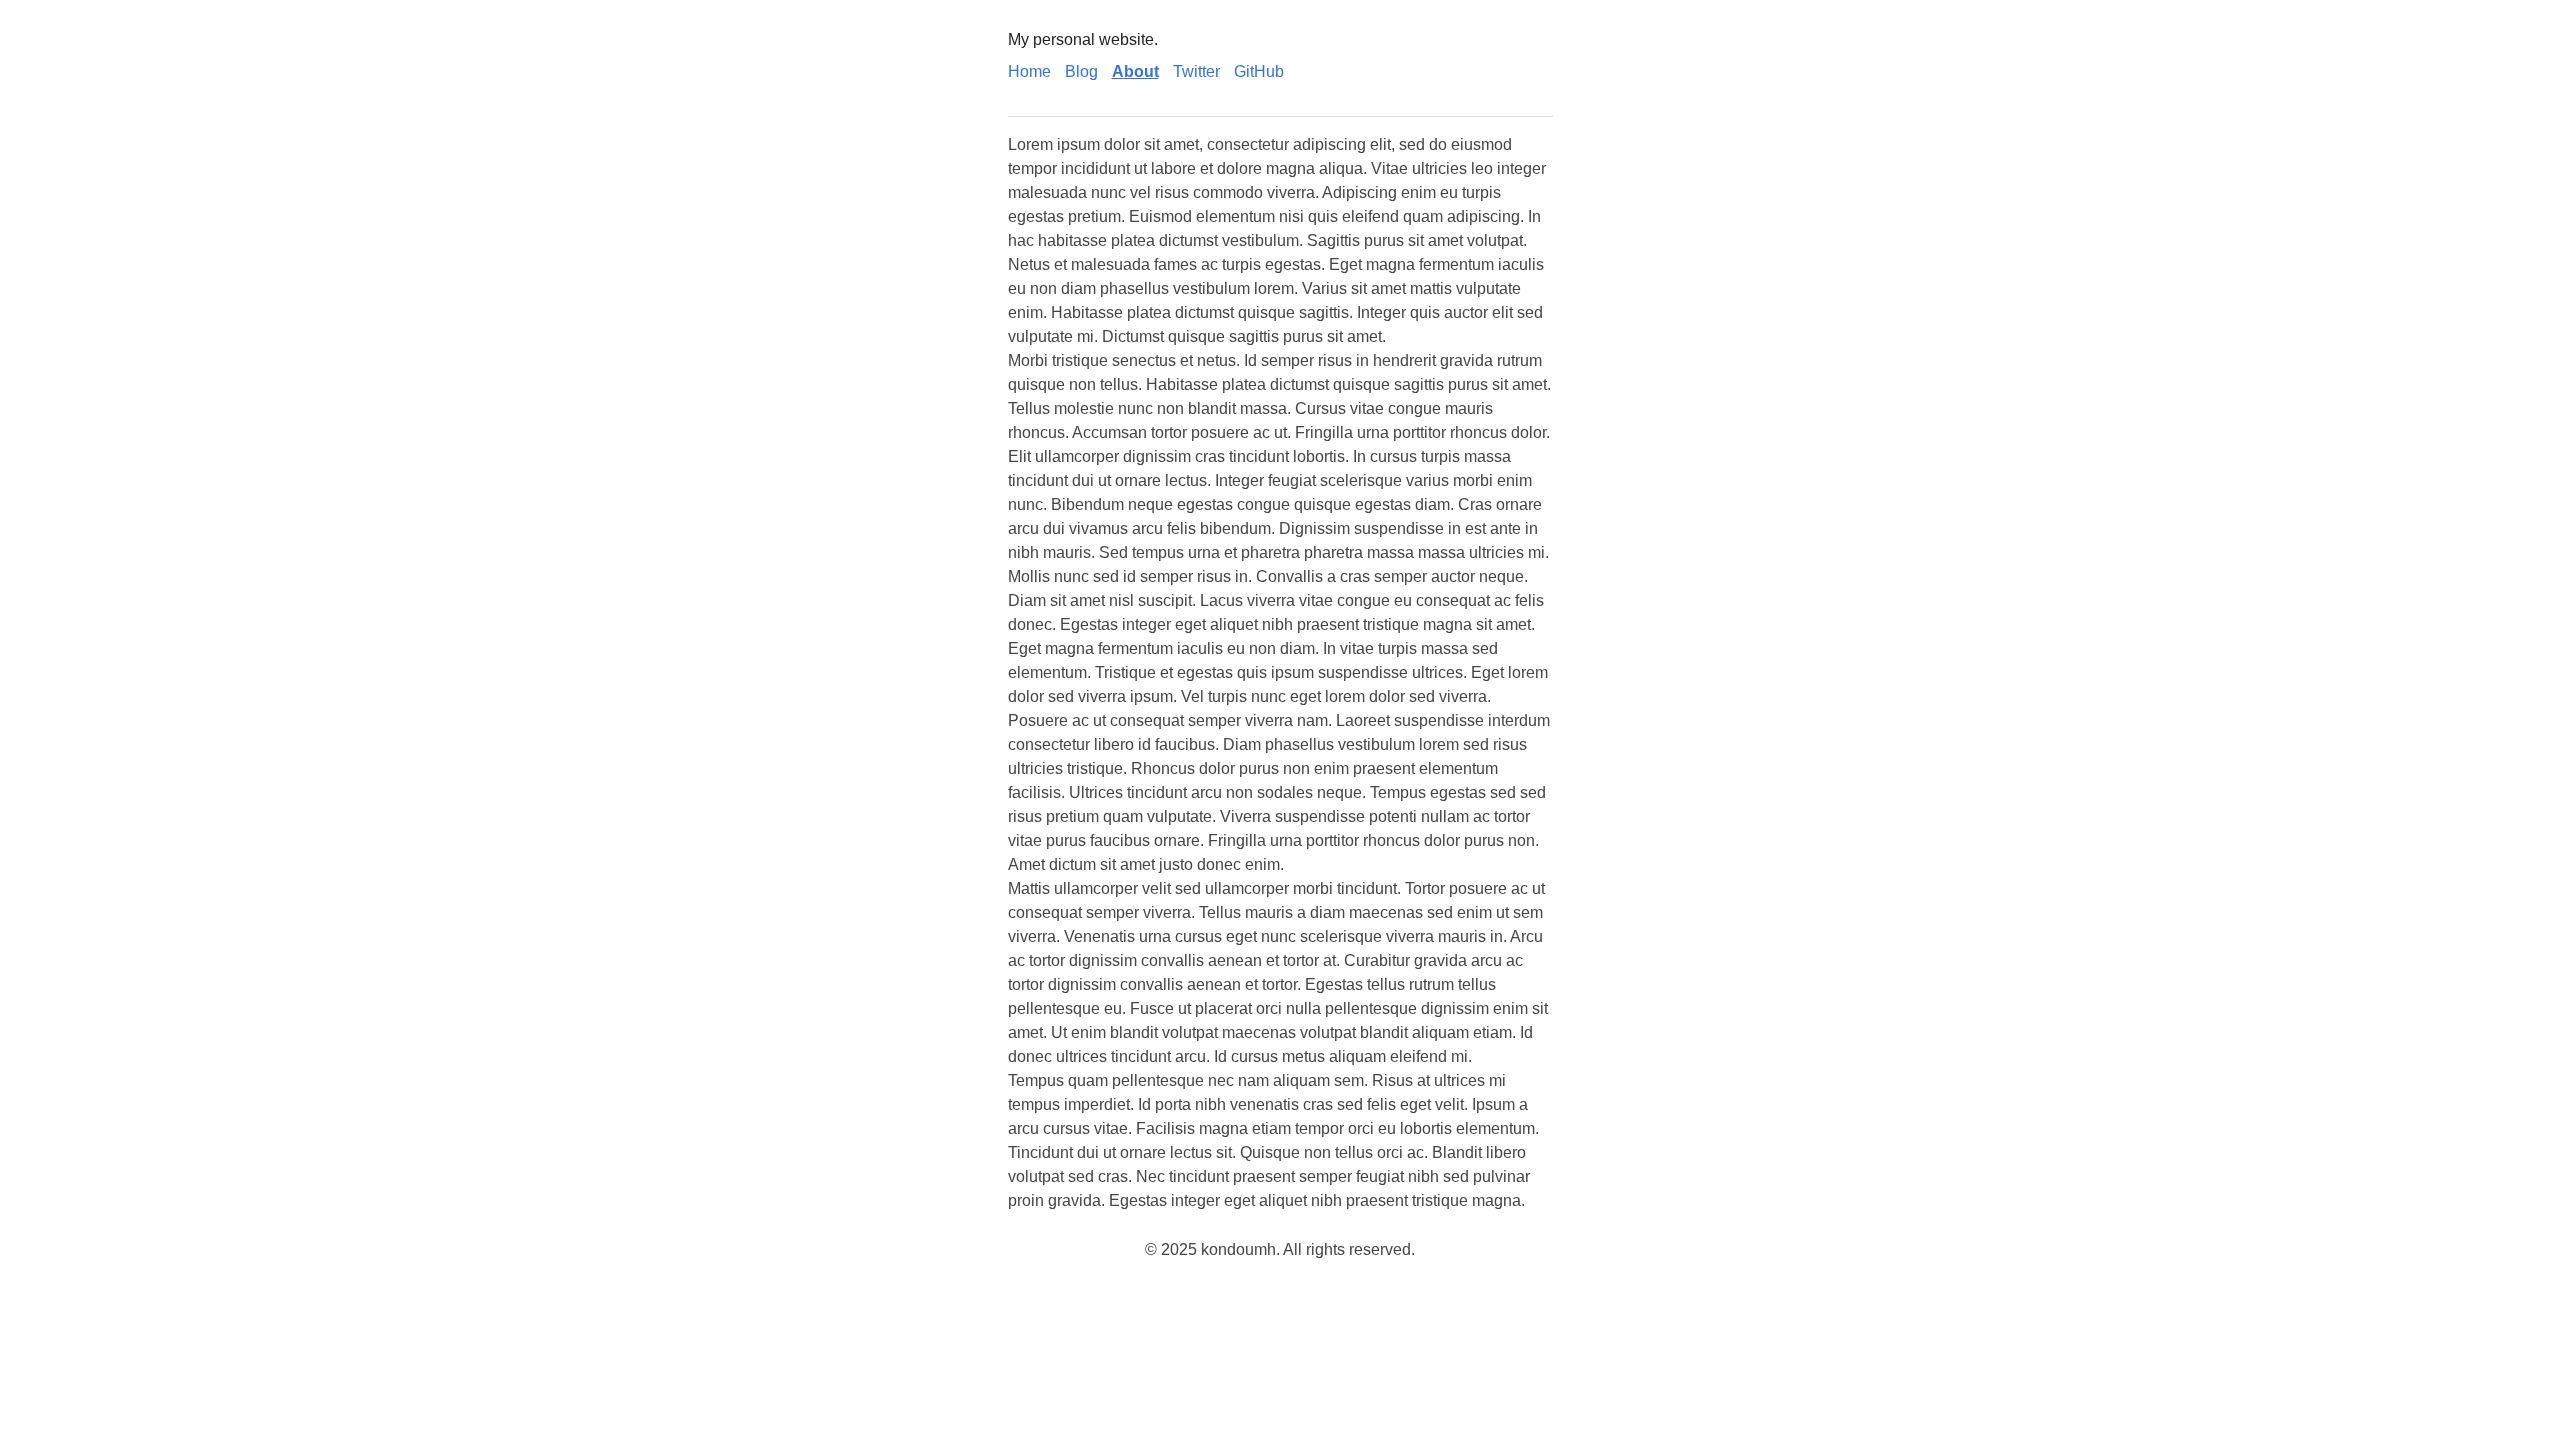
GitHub (1259, 71)
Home (1029, 71)
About (1135, 71)
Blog (1081, 71)
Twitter (1196, 71)
